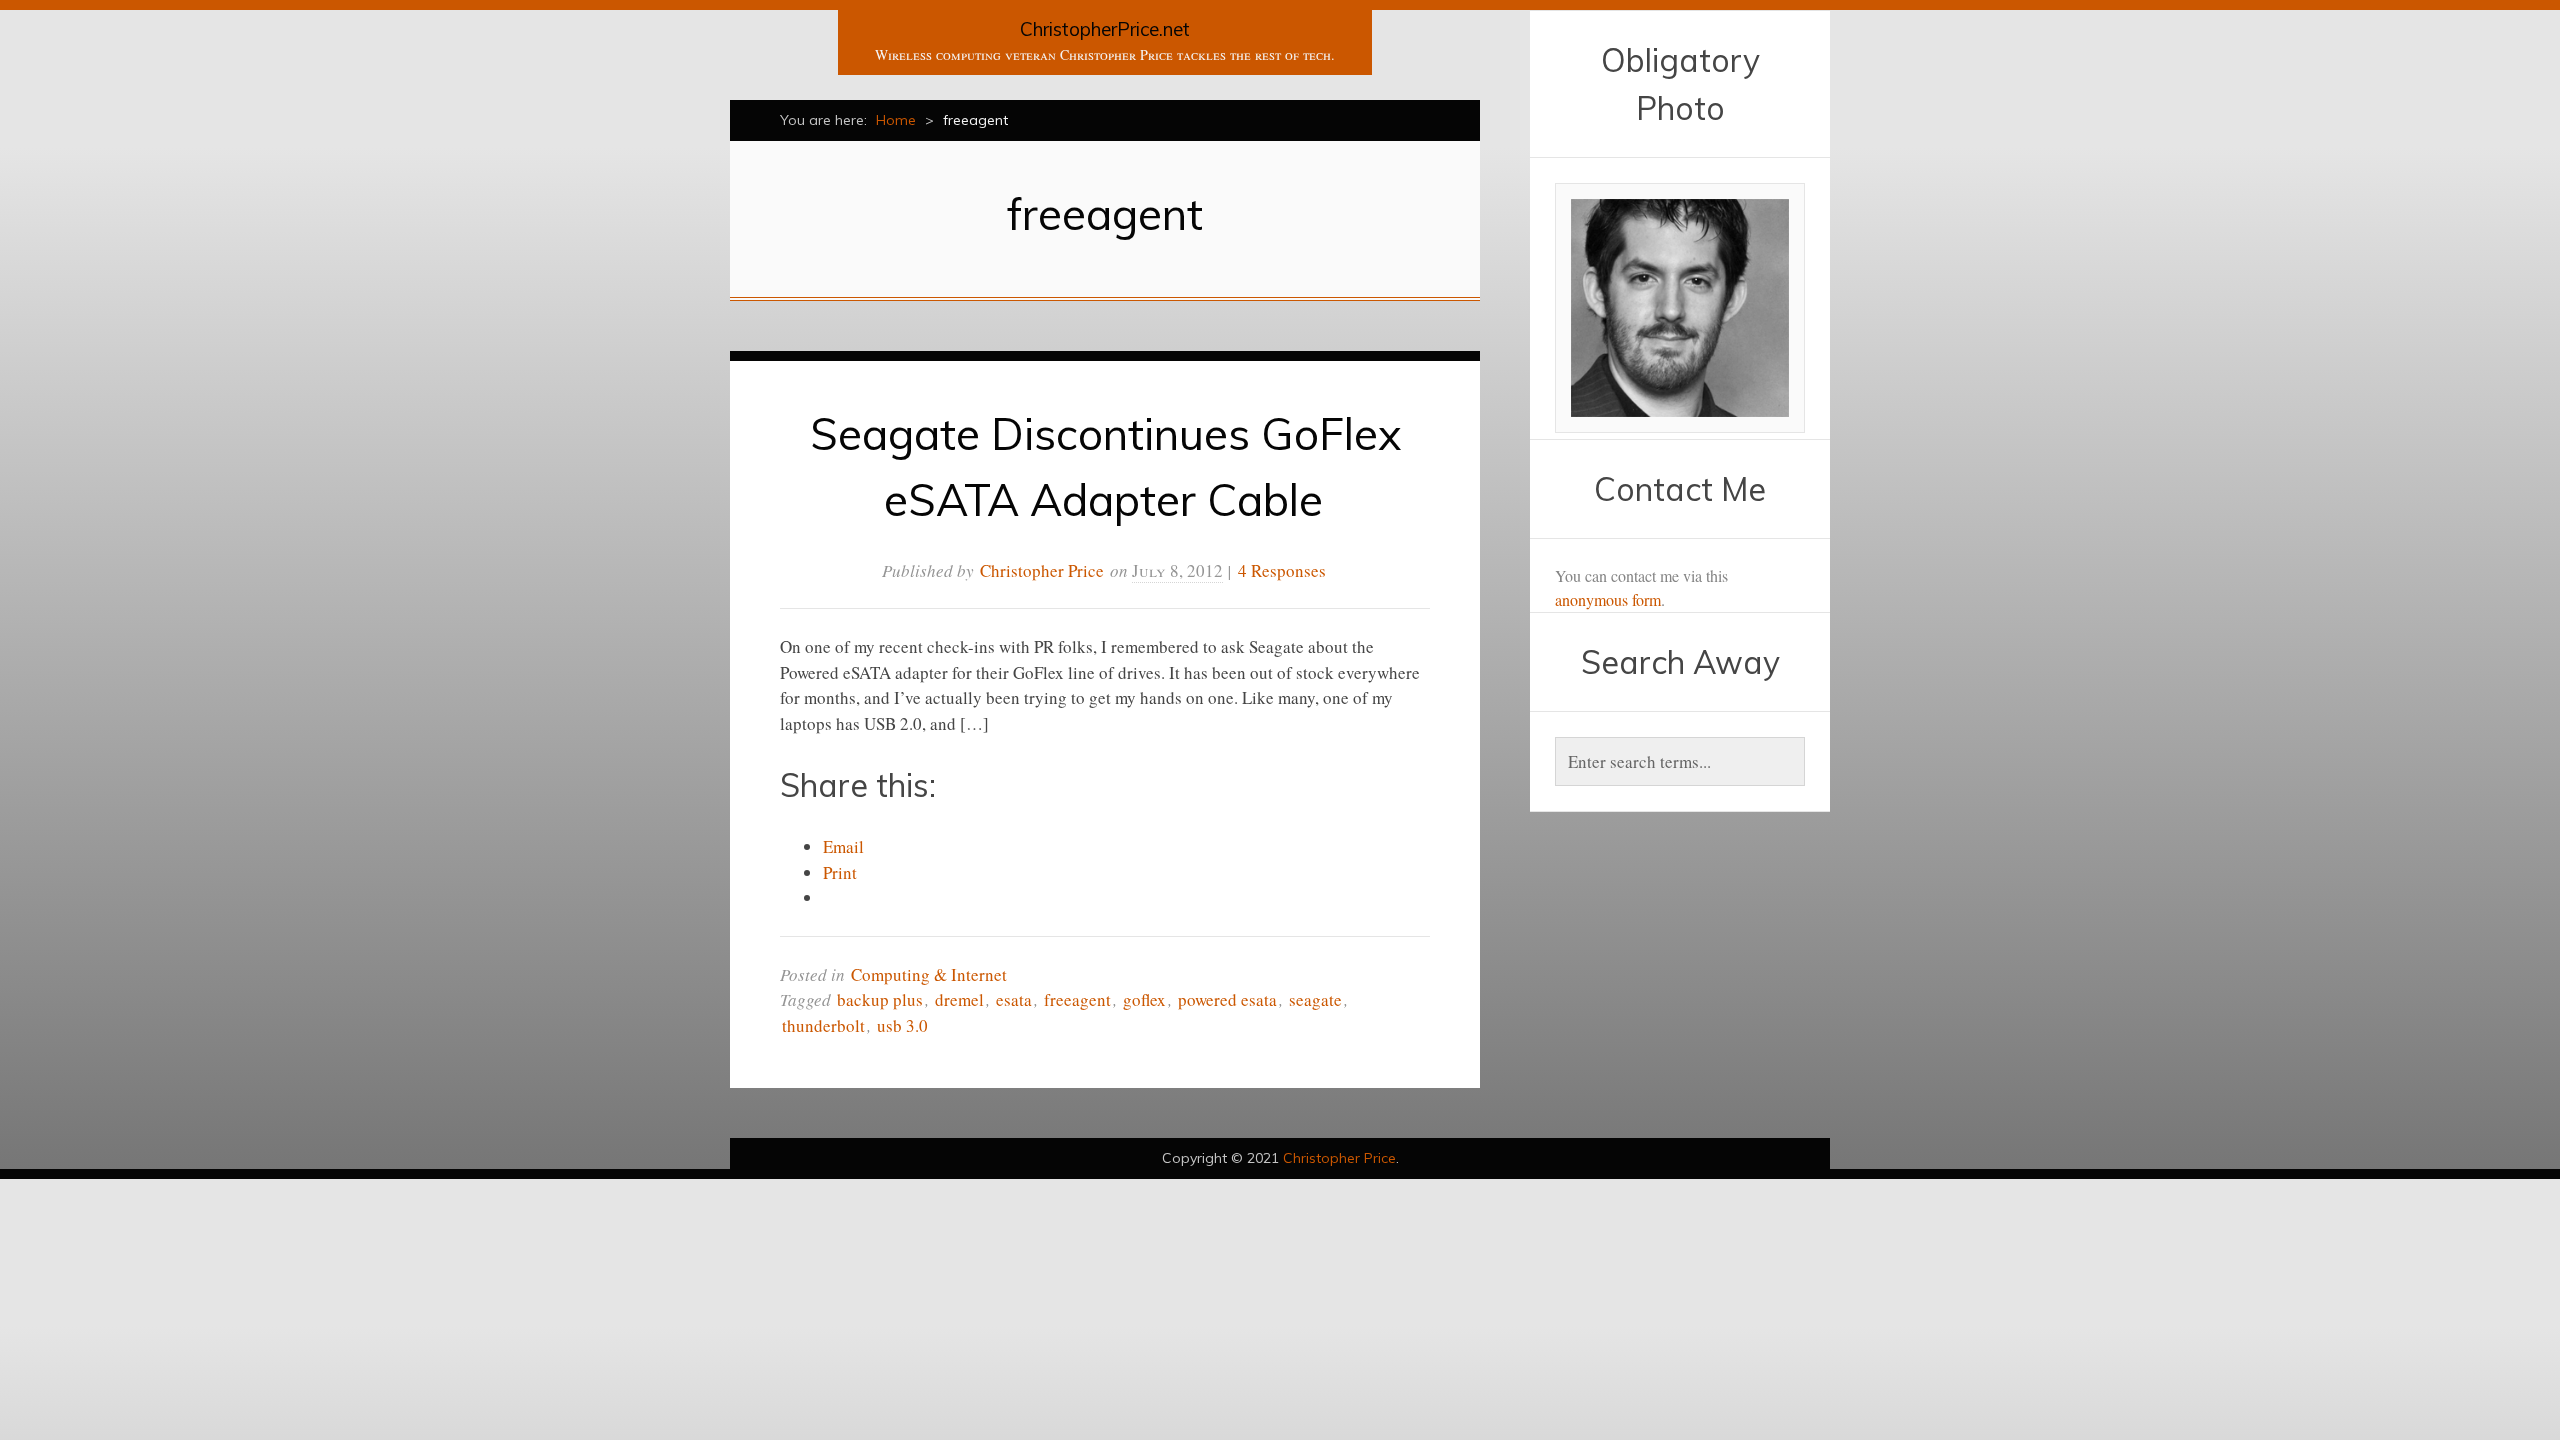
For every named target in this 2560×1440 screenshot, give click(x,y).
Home (896, 120)
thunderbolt (823, 1025)
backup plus (880, 999)
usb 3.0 (902, 1025)
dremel (959, 999)
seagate (1315, 999)
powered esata (1227, 999)
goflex (1144, 999)
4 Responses (1282, 570)
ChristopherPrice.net (1105, 29)
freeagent (1077, 999)
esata (1014, 999)
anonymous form (1608, 599)
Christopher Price (1042, 570)
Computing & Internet (929, 974)
